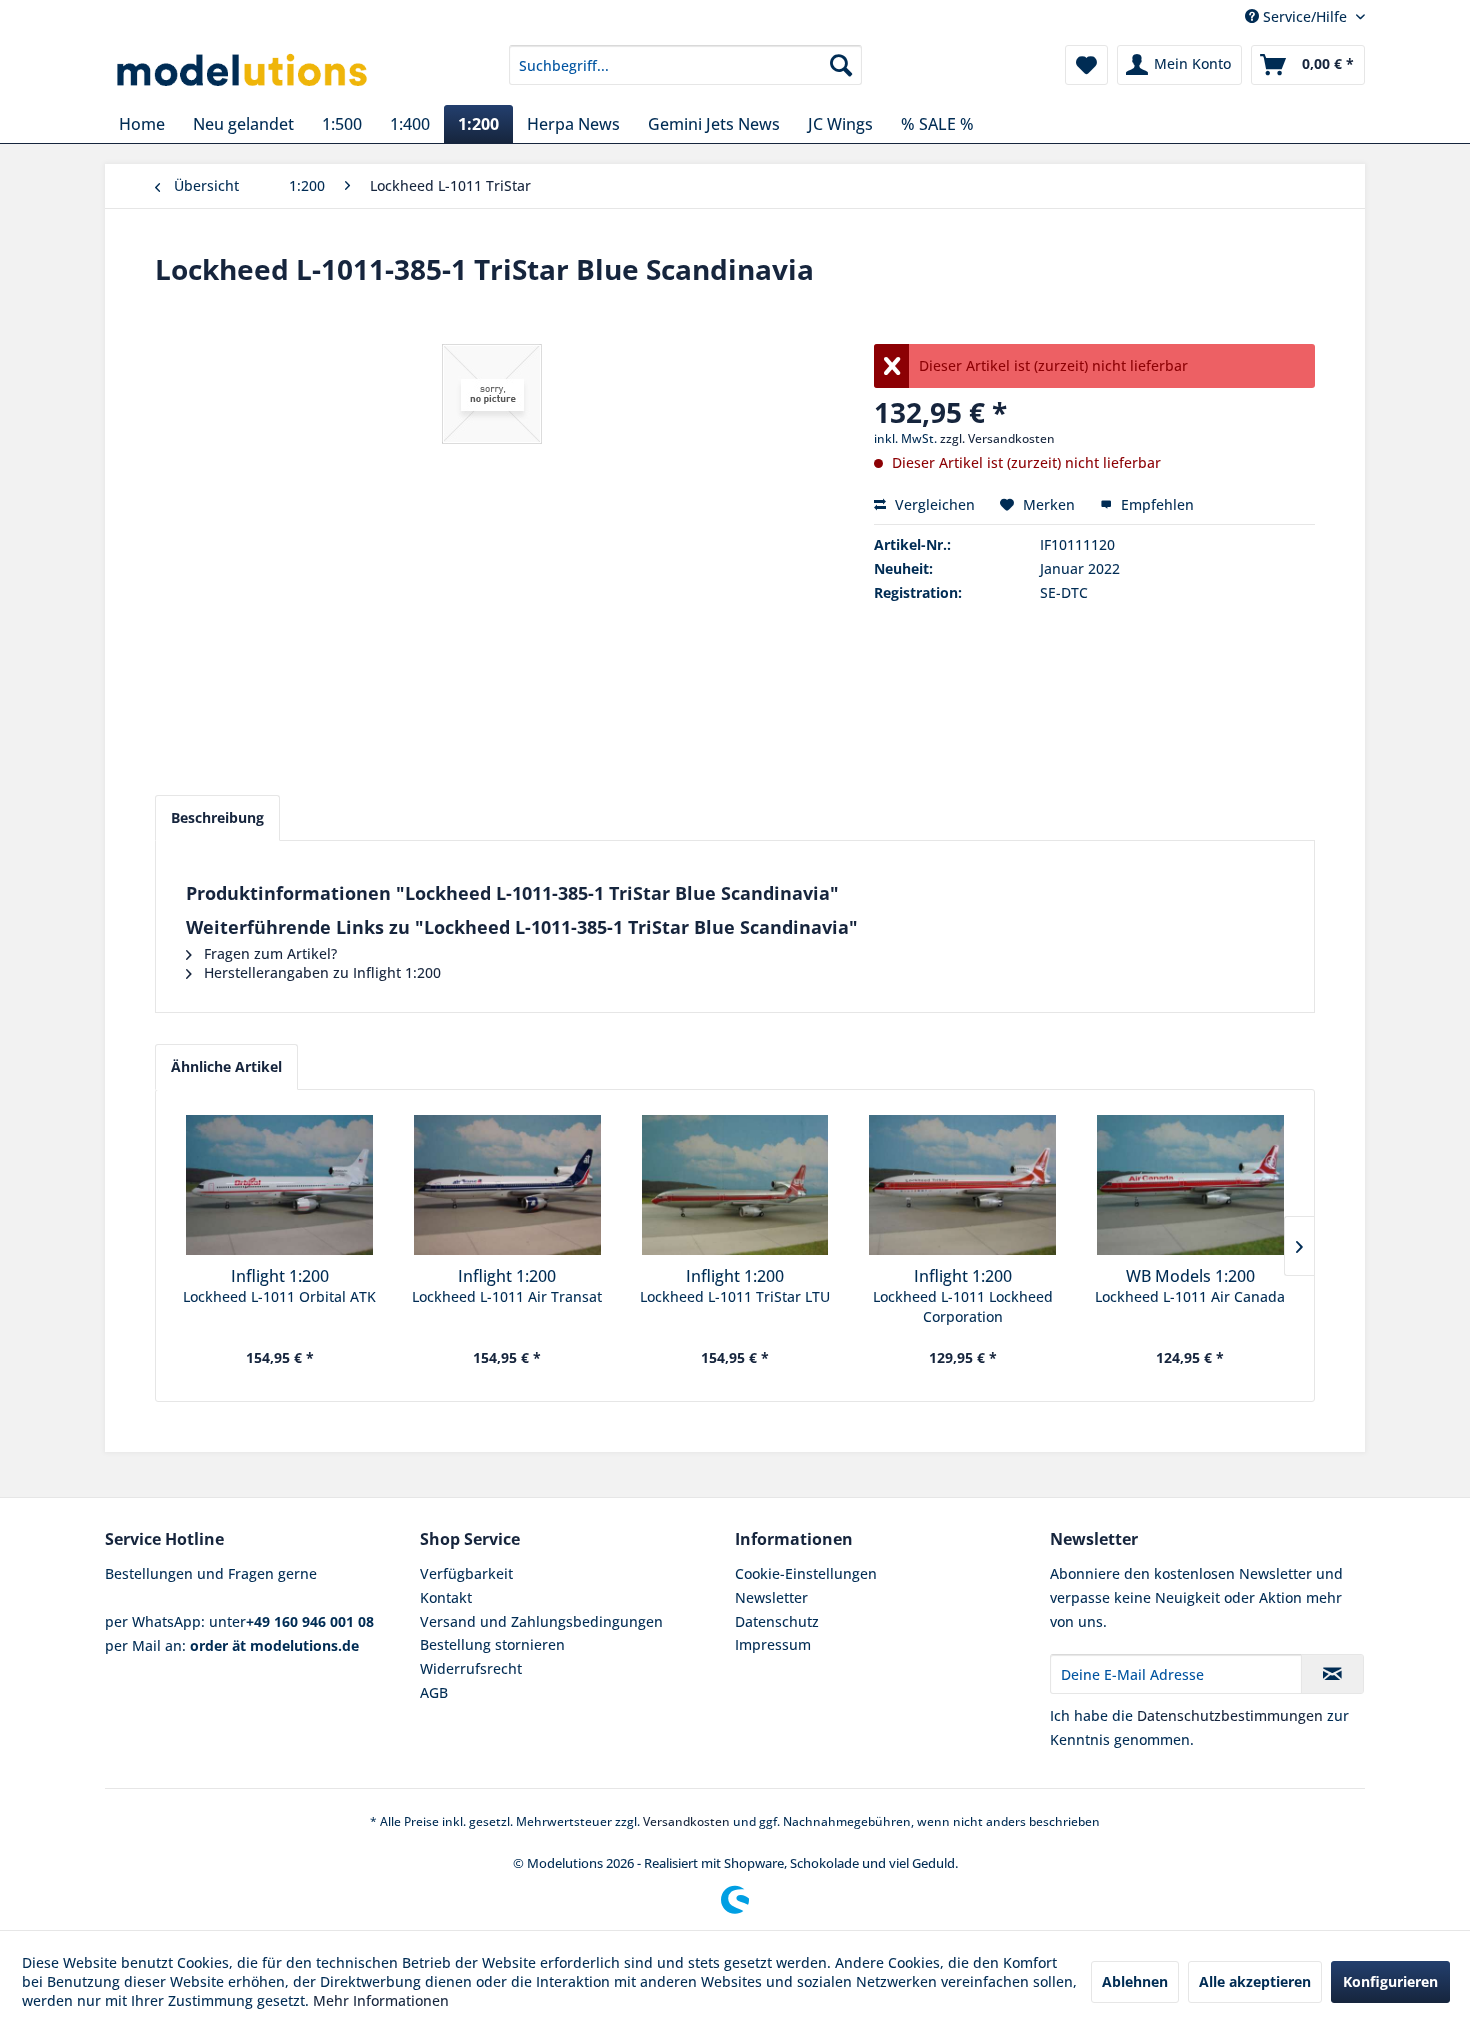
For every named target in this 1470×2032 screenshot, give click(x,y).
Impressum (773, 1644)
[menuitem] (685, 65)
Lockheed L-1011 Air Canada (1190, 1296)
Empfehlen (1155, 504)
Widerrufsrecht (471, 1668)
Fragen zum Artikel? (268, 953)
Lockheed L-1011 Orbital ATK (279, 1296)
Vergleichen (933, 504)
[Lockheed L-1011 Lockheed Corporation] (963, 1185)
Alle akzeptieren (1255, 1981)
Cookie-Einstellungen (806, 1573)
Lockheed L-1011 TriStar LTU (735, 1296)
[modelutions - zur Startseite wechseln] (243, 70)
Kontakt (446, 1597)
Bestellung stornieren (492, 1644)
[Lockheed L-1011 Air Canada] (1190, 1185)
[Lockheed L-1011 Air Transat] (508, 1185)
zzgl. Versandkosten (997, 438)
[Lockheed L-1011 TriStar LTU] (735, 1185)
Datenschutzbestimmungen (1230, 1715)
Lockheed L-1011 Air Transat (507, 1296)
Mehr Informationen (381, 2000)
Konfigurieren (1390, 1981)
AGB (434, 1692)
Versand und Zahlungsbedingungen (541, 1621)
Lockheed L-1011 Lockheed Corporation (963, 1306)
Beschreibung (217, 817)
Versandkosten (686, 1821)
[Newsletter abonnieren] (1332, 1674)
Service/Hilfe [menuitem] (1305, 16)
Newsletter (771, 1597)
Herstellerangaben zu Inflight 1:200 (320, 972)
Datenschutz (777, 1621)
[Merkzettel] (1086, 65)
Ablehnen (1135, 1981)
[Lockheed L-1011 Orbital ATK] (280, 1185)
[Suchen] (841, 65)
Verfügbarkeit (466, 1573)
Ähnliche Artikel (226, 1066)
